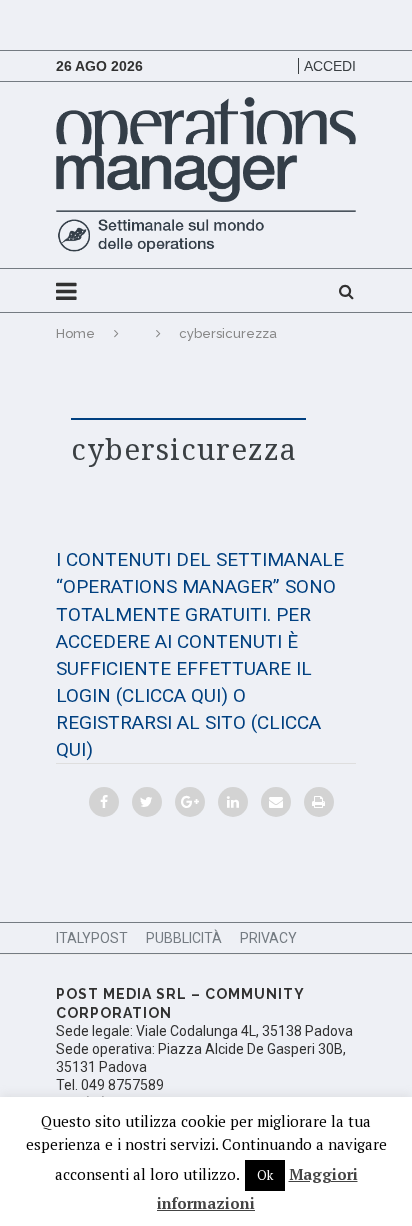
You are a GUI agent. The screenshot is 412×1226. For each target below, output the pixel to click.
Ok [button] (265, 1175)
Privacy (268, 938)
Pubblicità (184, 938)
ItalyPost (92, 938)
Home (75, 333)
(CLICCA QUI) (172, 695)
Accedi (330, 66)
